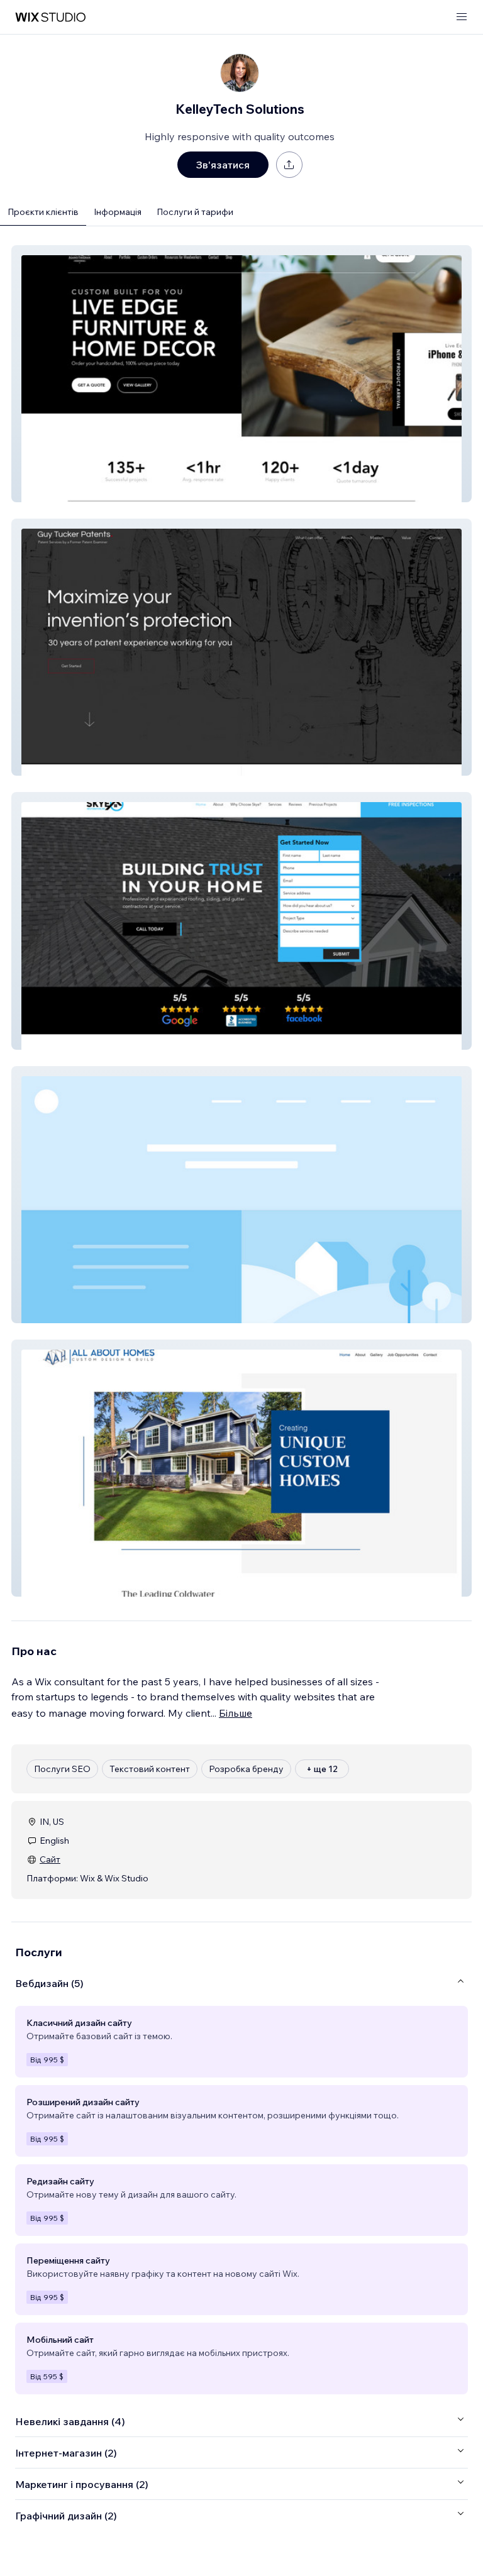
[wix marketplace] (50, 17)
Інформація (118, 212)
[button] (241, 374)
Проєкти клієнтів (43, 212)
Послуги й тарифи (195, 212)
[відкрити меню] (462, 17)
